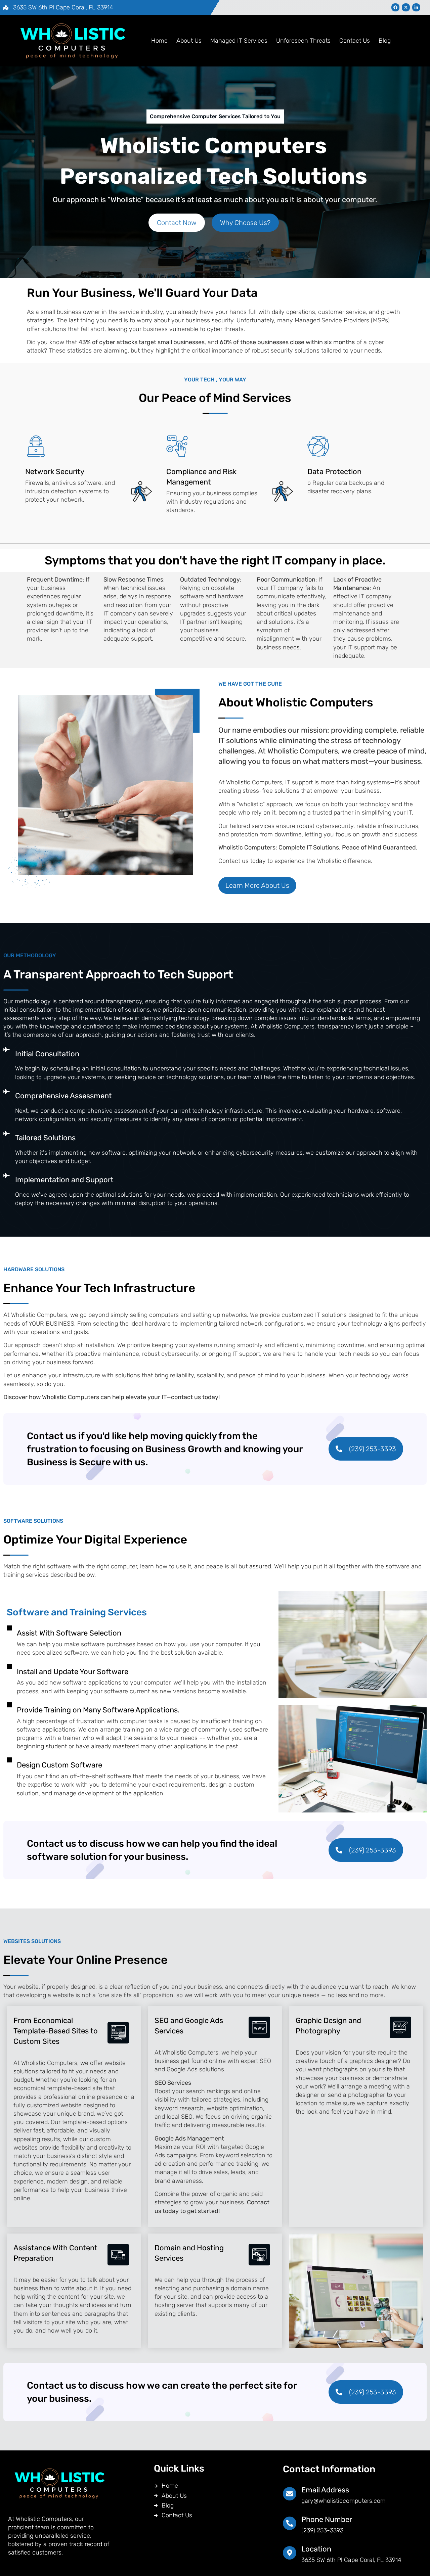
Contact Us (355, 41)
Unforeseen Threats (303, 41)
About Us (189, 41)
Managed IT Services (239, 41)
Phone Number (327, 2519)
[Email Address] (290, 2494)
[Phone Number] (290, 2523)
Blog (385, 41)
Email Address (325, 2490)
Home (159, 41)
